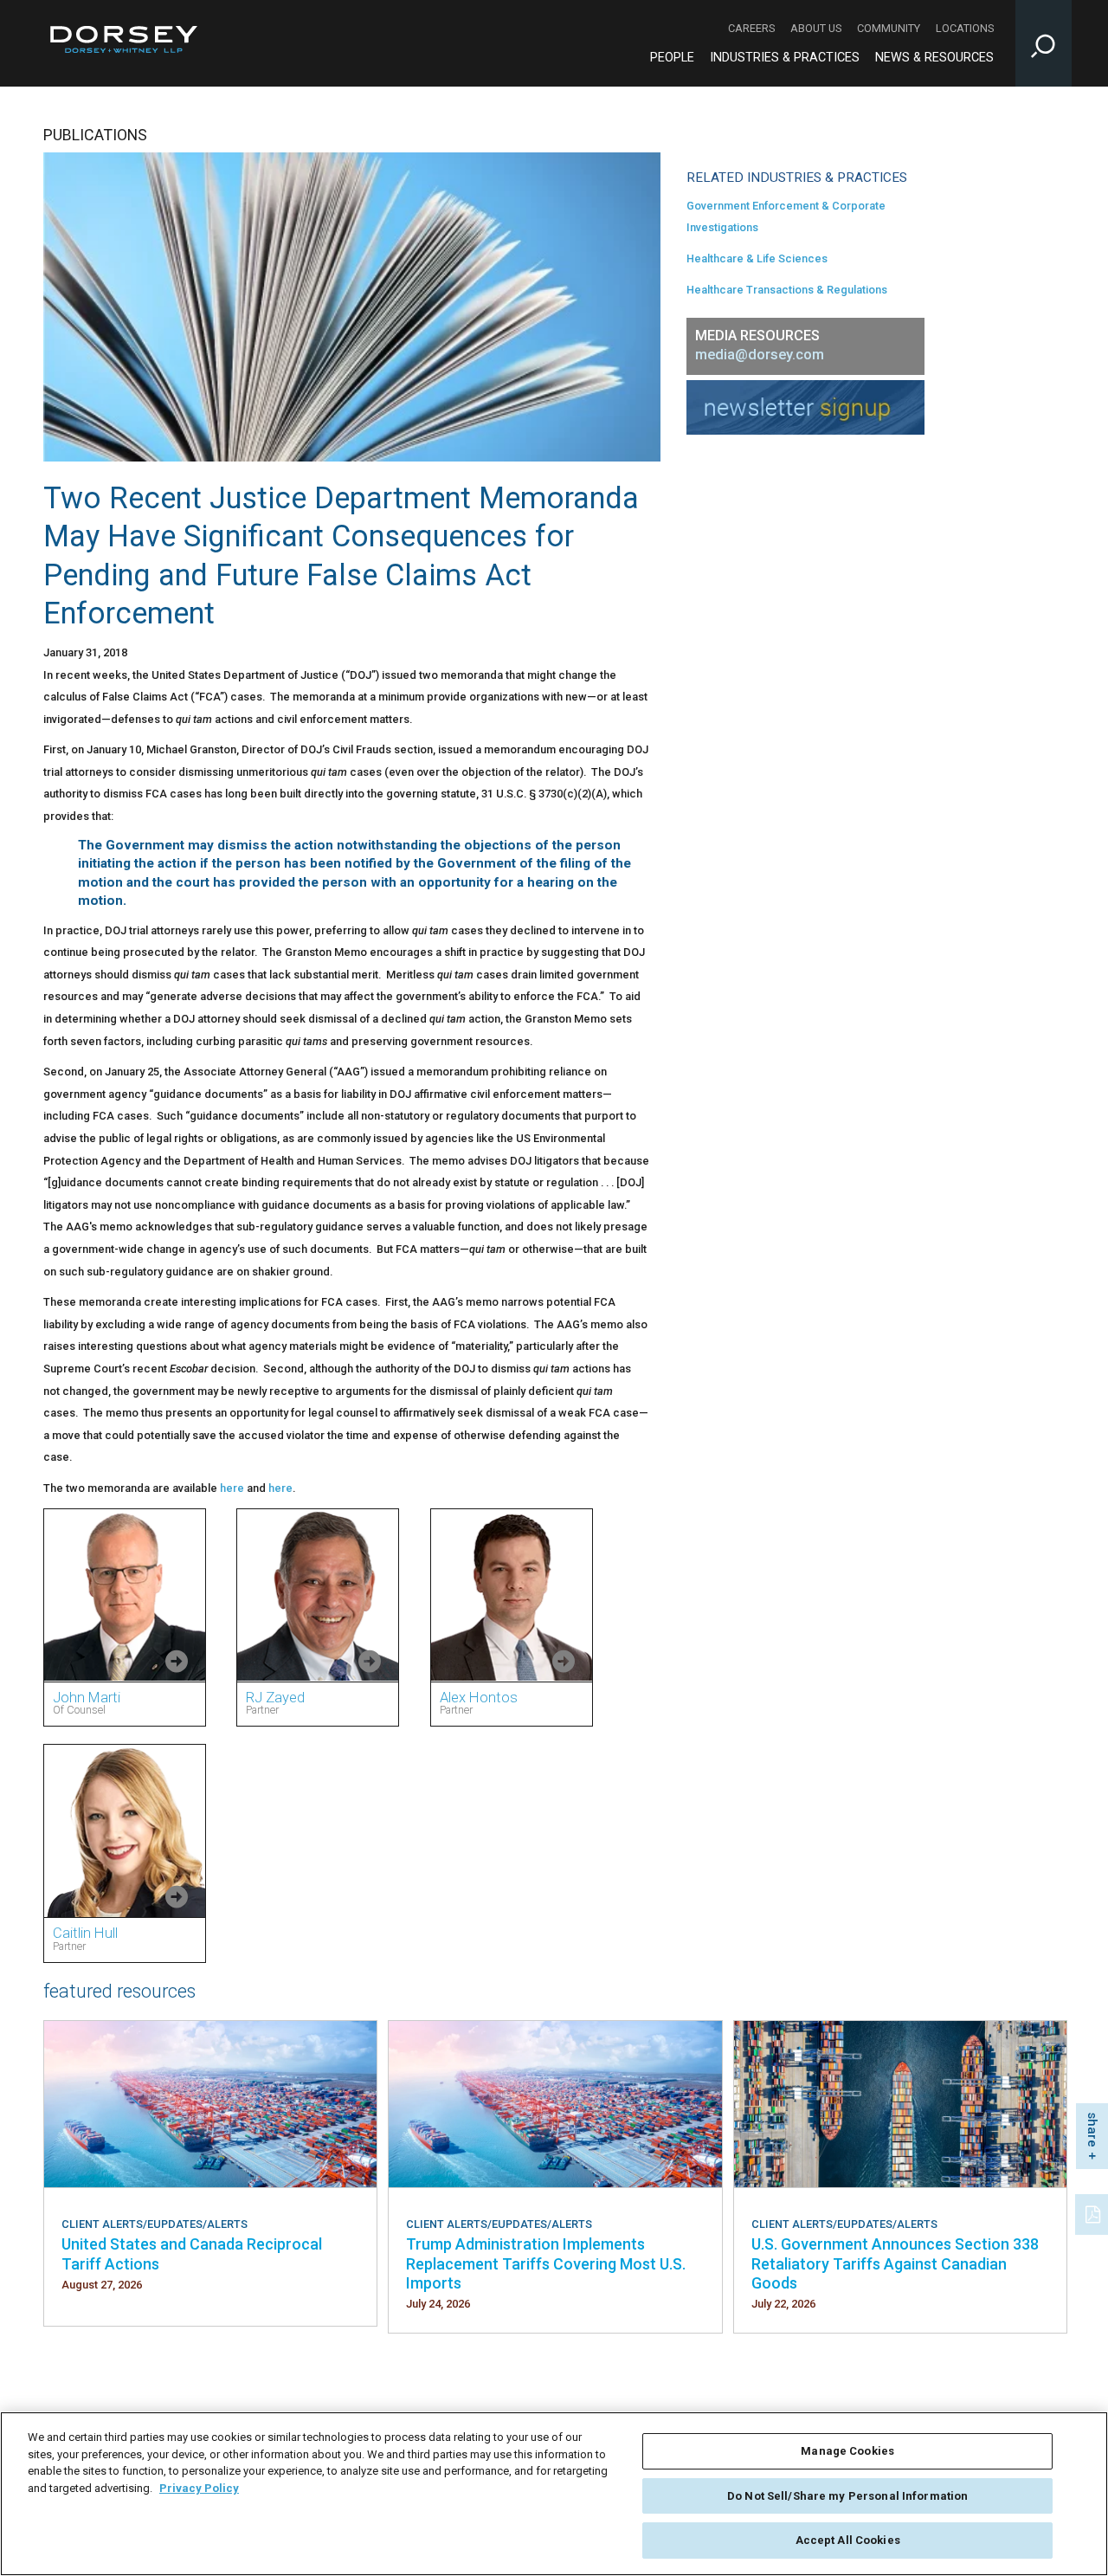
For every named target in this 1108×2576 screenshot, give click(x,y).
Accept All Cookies (848, 2540)
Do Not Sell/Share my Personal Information (847, 2496)
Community (889, 28)
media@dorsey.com (760, 355)
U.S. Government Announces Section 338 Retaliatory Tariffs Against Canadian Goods (895, 2263)
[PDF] (1094, 2212)
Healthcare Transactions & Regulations (787, 290)
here (232, 1488)
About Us (816, 28)
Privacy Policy (199, 2488)
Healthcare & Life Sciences (757, 258)
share (1092, 2130)
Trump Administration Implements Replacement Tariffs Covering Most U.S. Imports (546, 2263)
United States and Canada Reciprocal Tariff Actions (192, 2253)
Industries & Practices (785, 58)
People (672, 58)
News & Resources (934, 58)
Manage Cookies (847, 2451)
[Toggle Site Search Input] (1044, 43)
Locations (965, 28)
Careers (751, 28)
